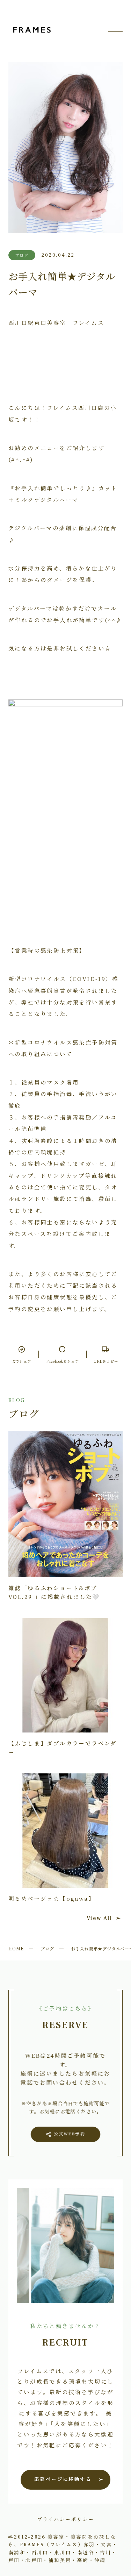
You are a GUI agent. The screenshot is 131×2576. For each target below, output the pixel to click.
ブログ (47, 1948)
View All (99, 1918)
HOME (16, 1948)
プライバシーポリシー (66, 2519)
